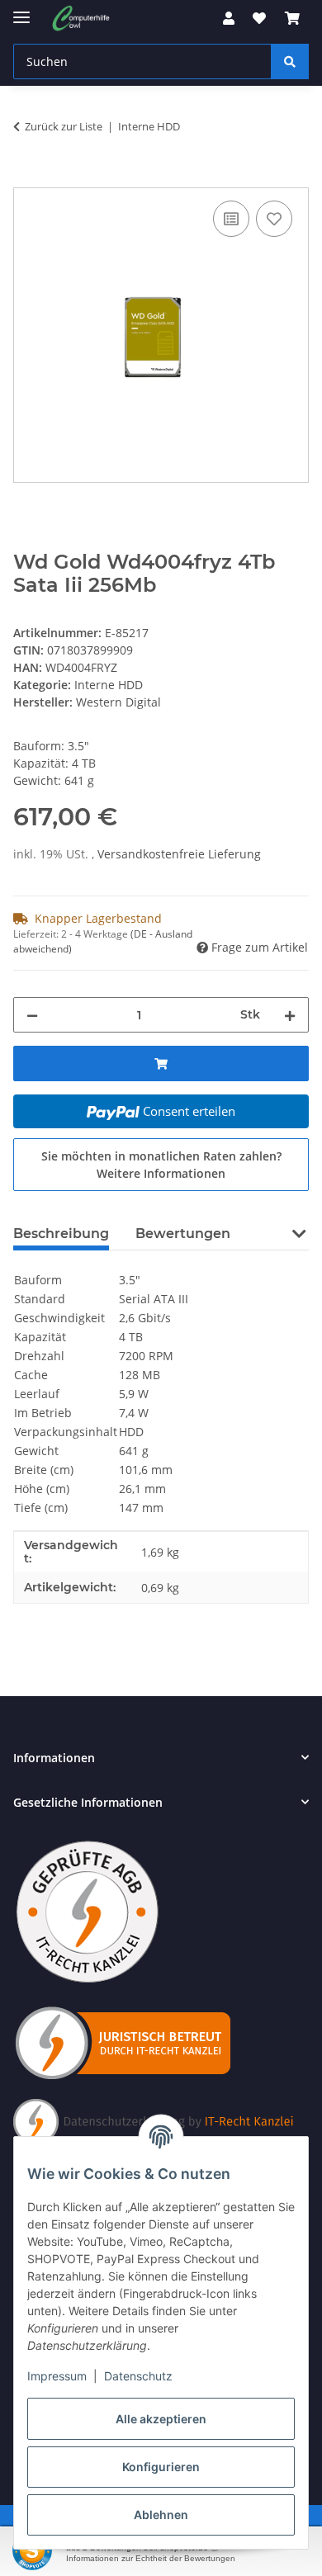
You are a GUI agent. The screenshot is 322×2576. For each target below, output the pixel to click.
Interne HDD (109, 685)
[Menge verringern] (32, 1015)
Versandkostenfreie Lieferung (179, 854)
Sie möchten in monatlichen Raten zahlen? (161, 1165)
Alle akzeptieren (161, 2419)
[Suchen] (290, 61)
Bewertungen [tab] (183, 1234)
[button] (229, 18)
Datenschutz (138, 2376)
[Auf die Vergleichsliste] (231, 219)
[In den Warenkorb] (26, 178)
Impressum (57, 2376)
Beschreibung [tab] (61, 1234)
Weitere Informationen (161, 1173)
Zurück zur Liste (64, 126)
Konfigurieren (161, 2467)
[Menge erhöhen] (290, 1015)
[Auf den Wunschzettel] (274, 219)
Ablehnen (161, 2515)
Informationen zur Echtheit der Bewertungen (151, 2558)
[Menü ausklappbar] (21, 10)
